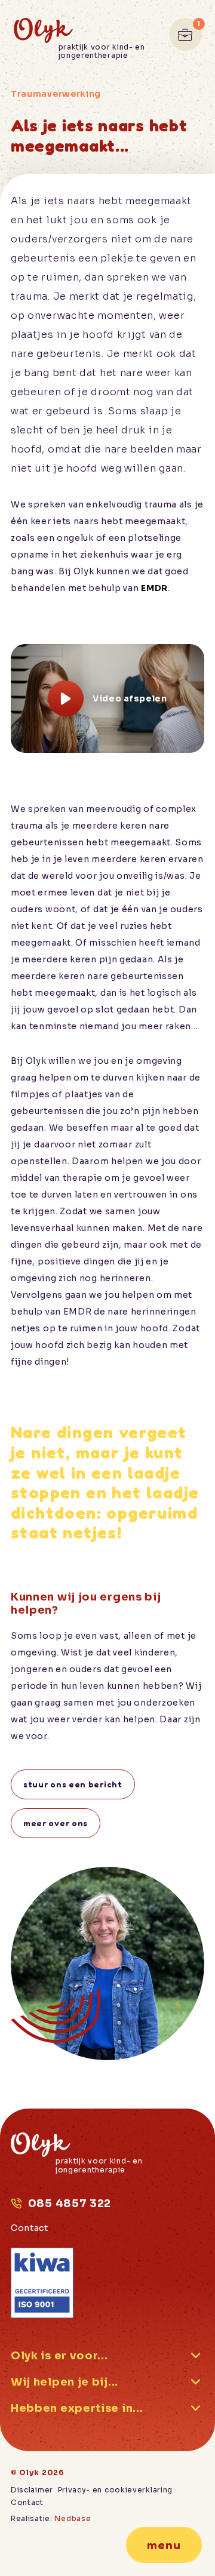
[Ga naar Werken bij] (185, 34)
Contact (30, 2228)
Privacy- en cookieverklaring (116, 2490)
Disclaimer (32, 2490)
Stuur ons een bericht (73, 1784)
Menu (164, 2545)
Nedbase (73, 2518)
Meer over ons (56, 1823)
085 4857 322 (70, 2203)
